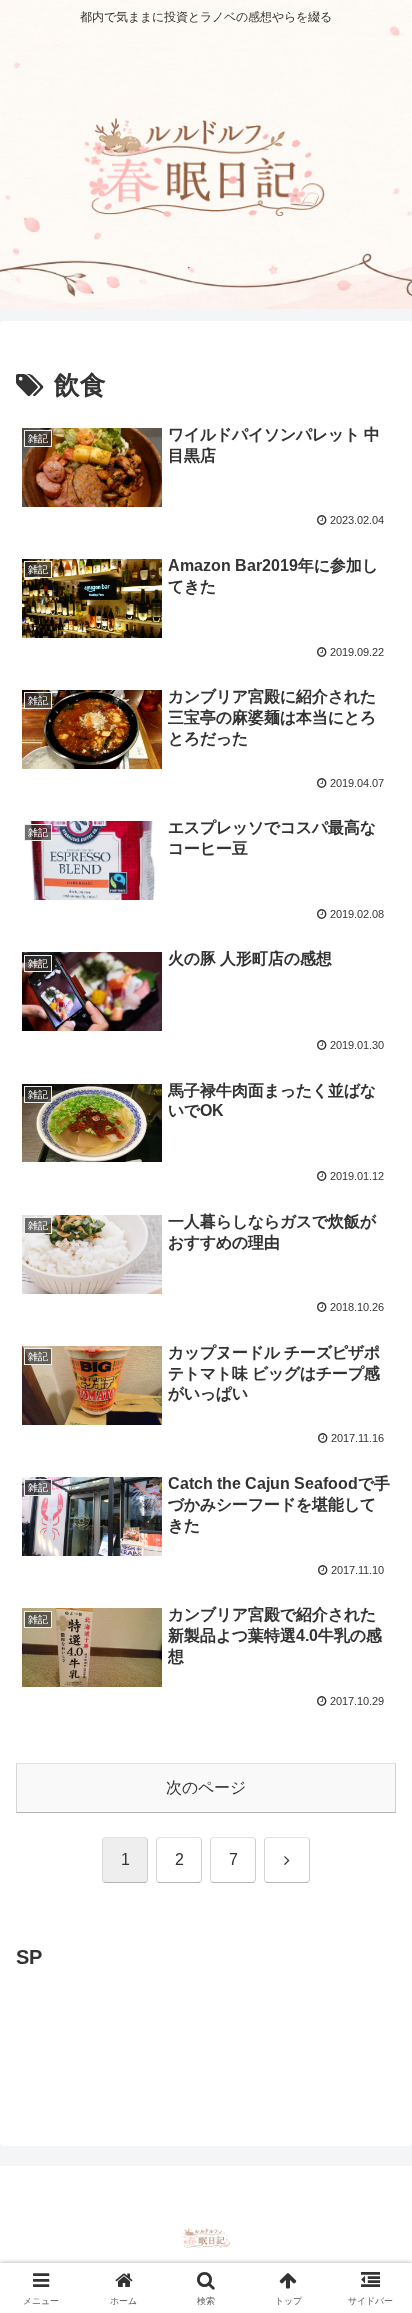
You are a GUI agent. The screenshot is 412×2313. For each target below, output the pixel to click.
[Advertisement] (176, 2025)
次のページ (206, 1787)
